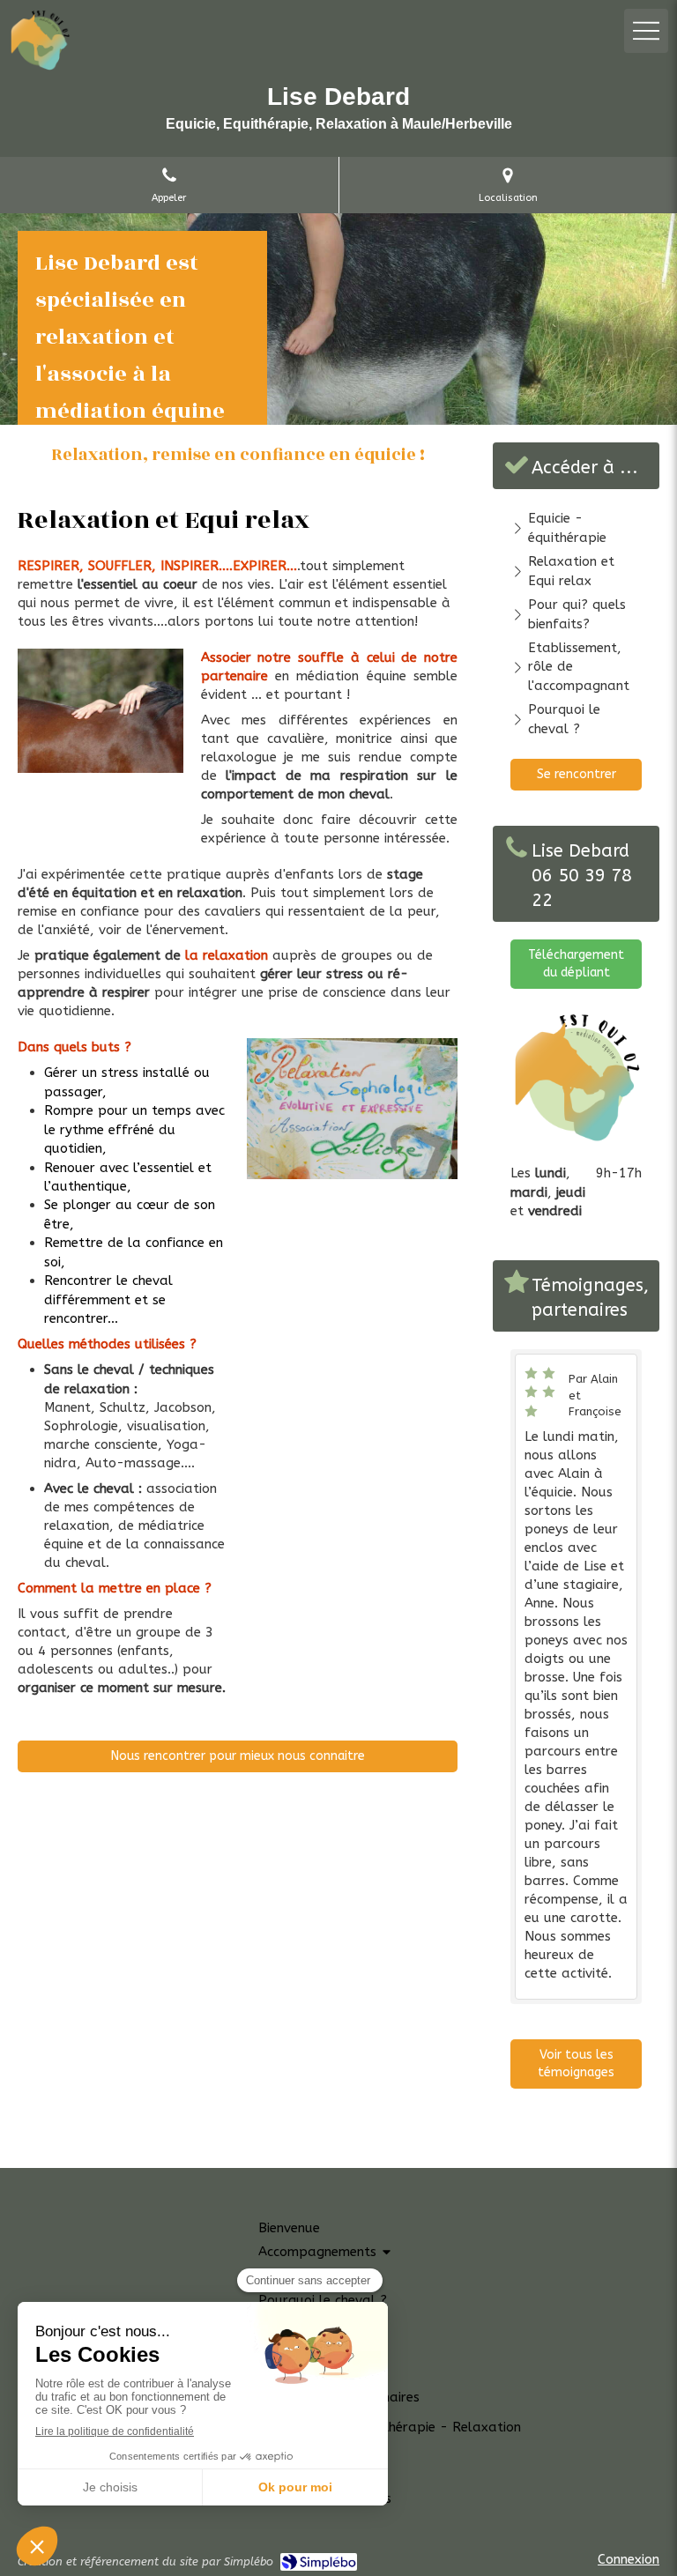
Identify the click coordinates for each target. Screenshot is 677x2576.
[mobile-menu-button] (646, 31)
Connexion (629, 2559)
